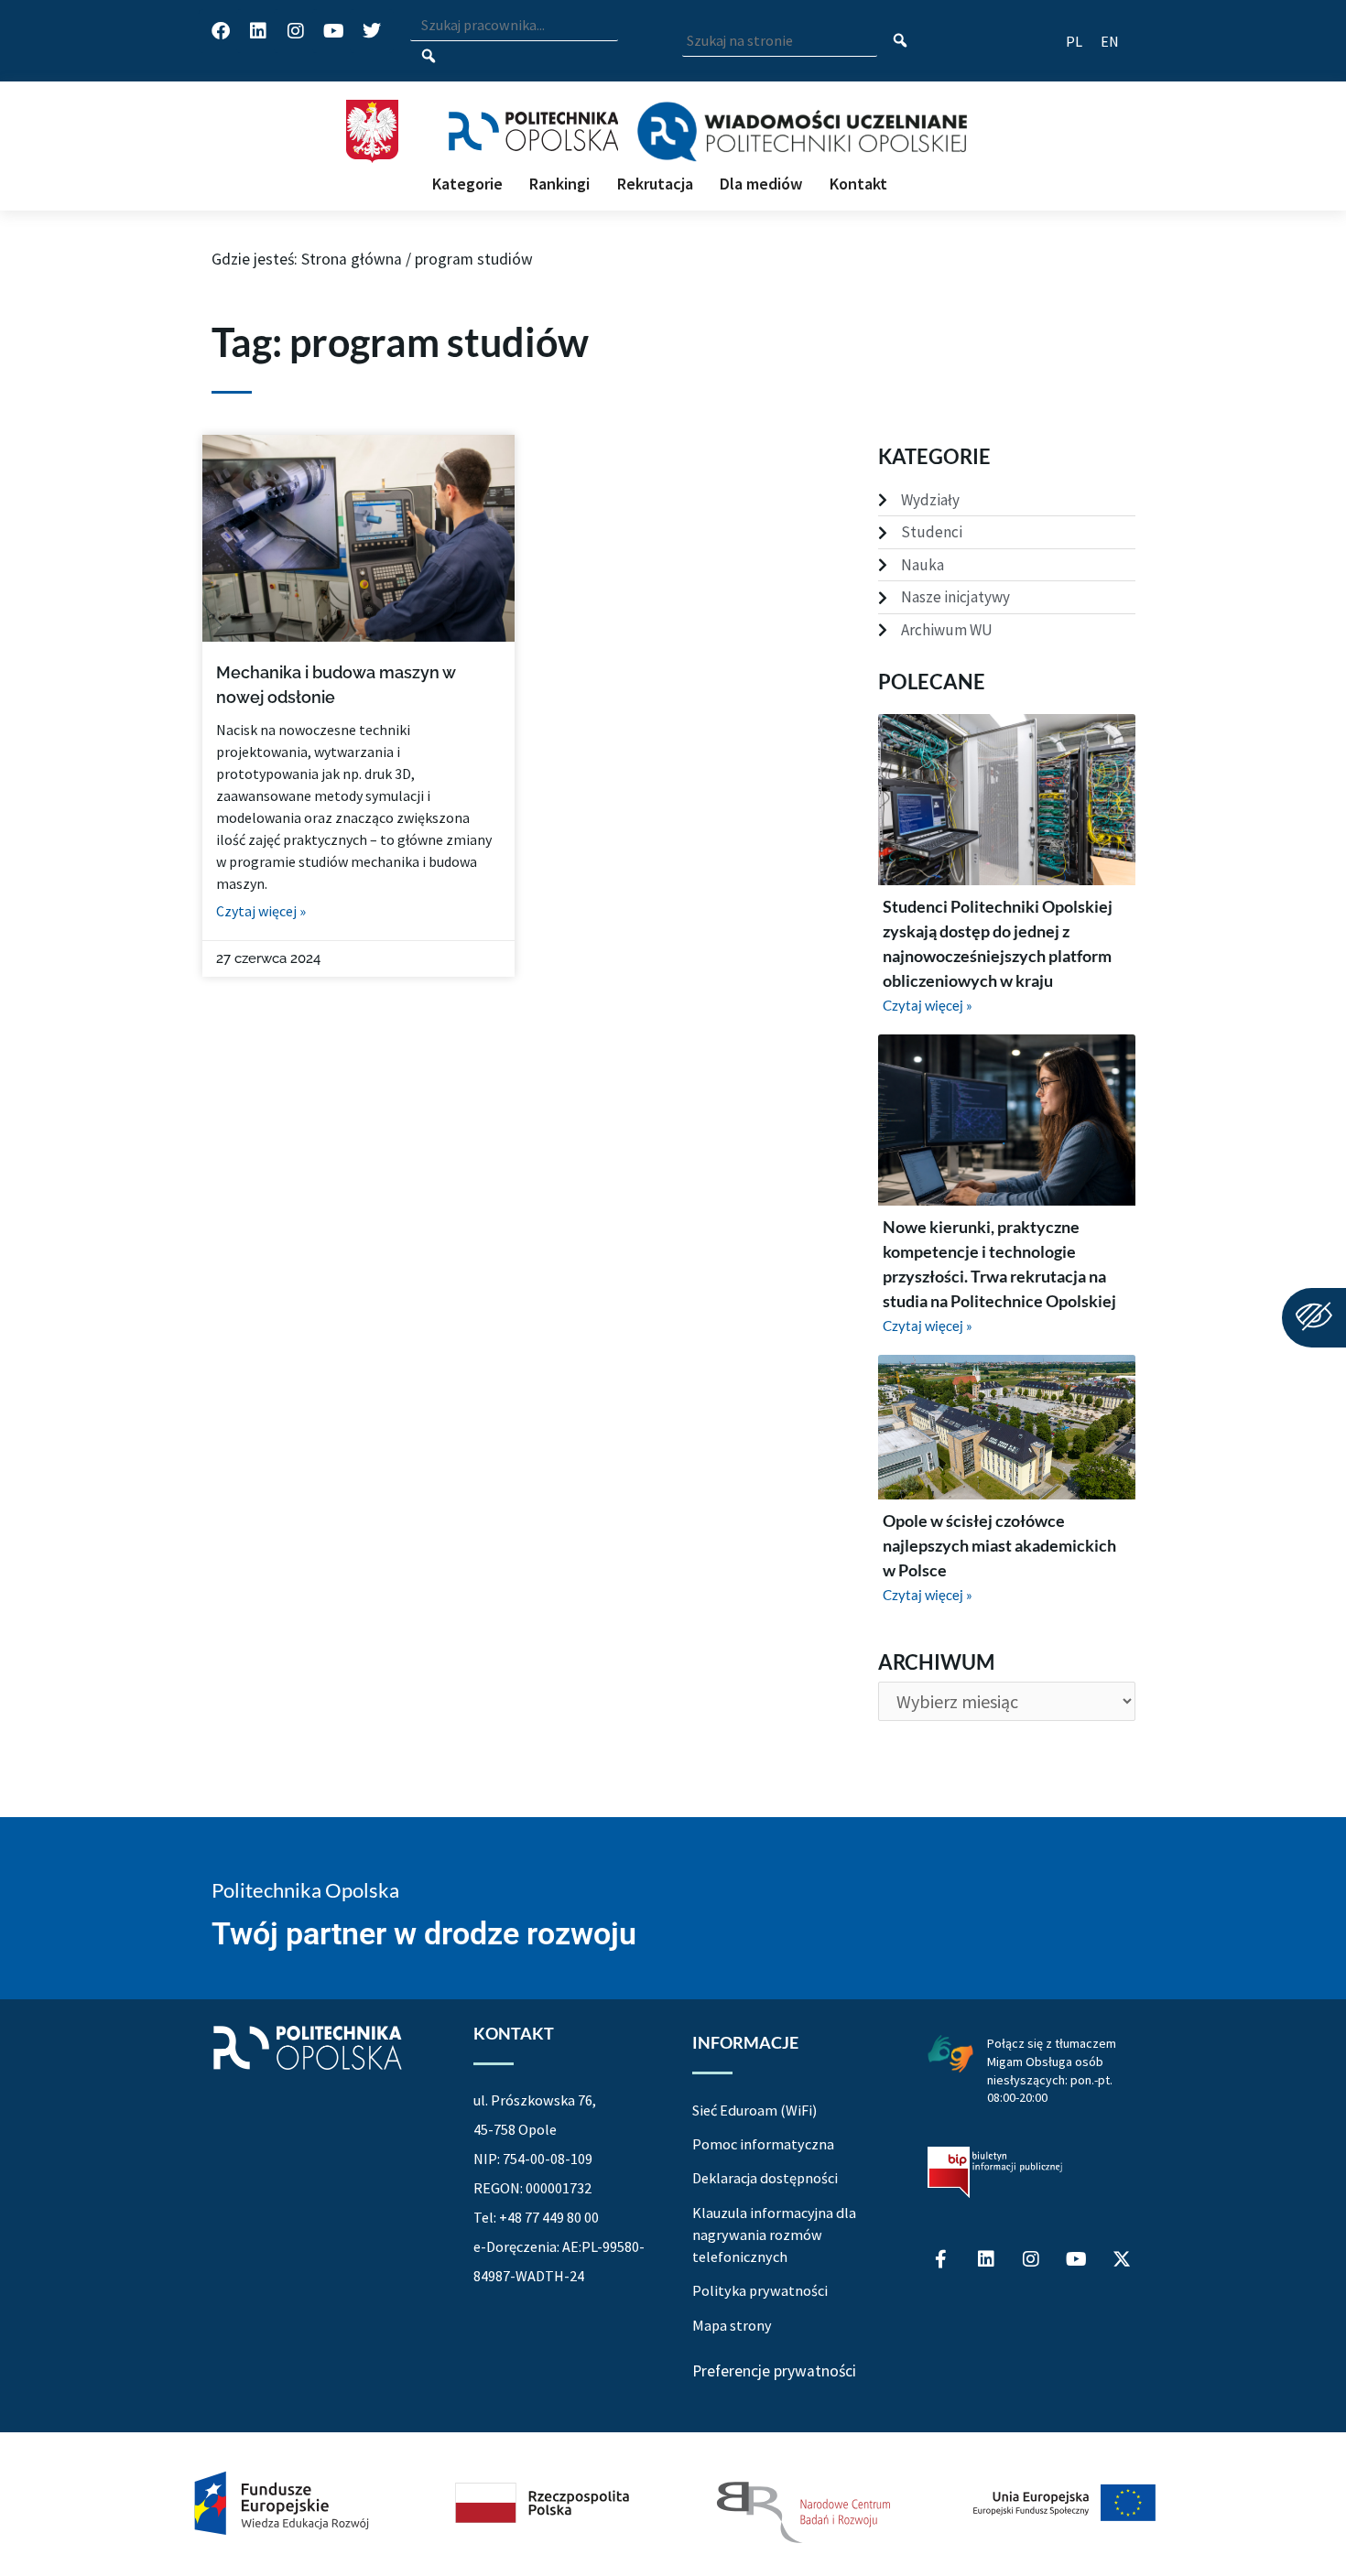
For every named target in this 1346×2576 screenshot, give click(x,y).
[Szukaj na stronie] (901, 42)
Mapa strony (732, 2325)
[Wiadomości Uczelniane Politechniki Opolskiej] (802, 132)
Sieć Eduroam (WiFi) (754, 2110)
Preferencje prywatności (774, 2372)
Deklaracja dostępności (765, 2178)
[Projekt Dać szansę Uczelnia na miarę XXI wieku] (673, 2504)
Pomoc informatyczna (763, 2144)
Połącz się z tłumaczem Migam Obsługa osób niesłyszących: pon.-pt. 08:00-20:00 (1052, 2070)
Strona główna (352, 259)
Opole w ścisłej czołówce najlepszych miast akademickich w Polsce (999, 1545)
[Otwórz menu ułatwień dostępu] (1314, 1318)
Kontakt (858, 184)
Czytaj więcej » (261, 911)
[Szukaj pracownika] (429, 57)
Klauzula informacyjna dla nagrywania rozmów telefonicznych (774, 2235)
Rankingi (559, 184)
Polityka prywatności (760, 2290)
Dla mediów (761, 184)
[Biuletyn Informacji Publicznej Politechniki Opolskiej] (995, 2172)
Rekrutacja (655, 184)
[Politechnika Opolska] (533, 131)
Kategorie (467, 184)
